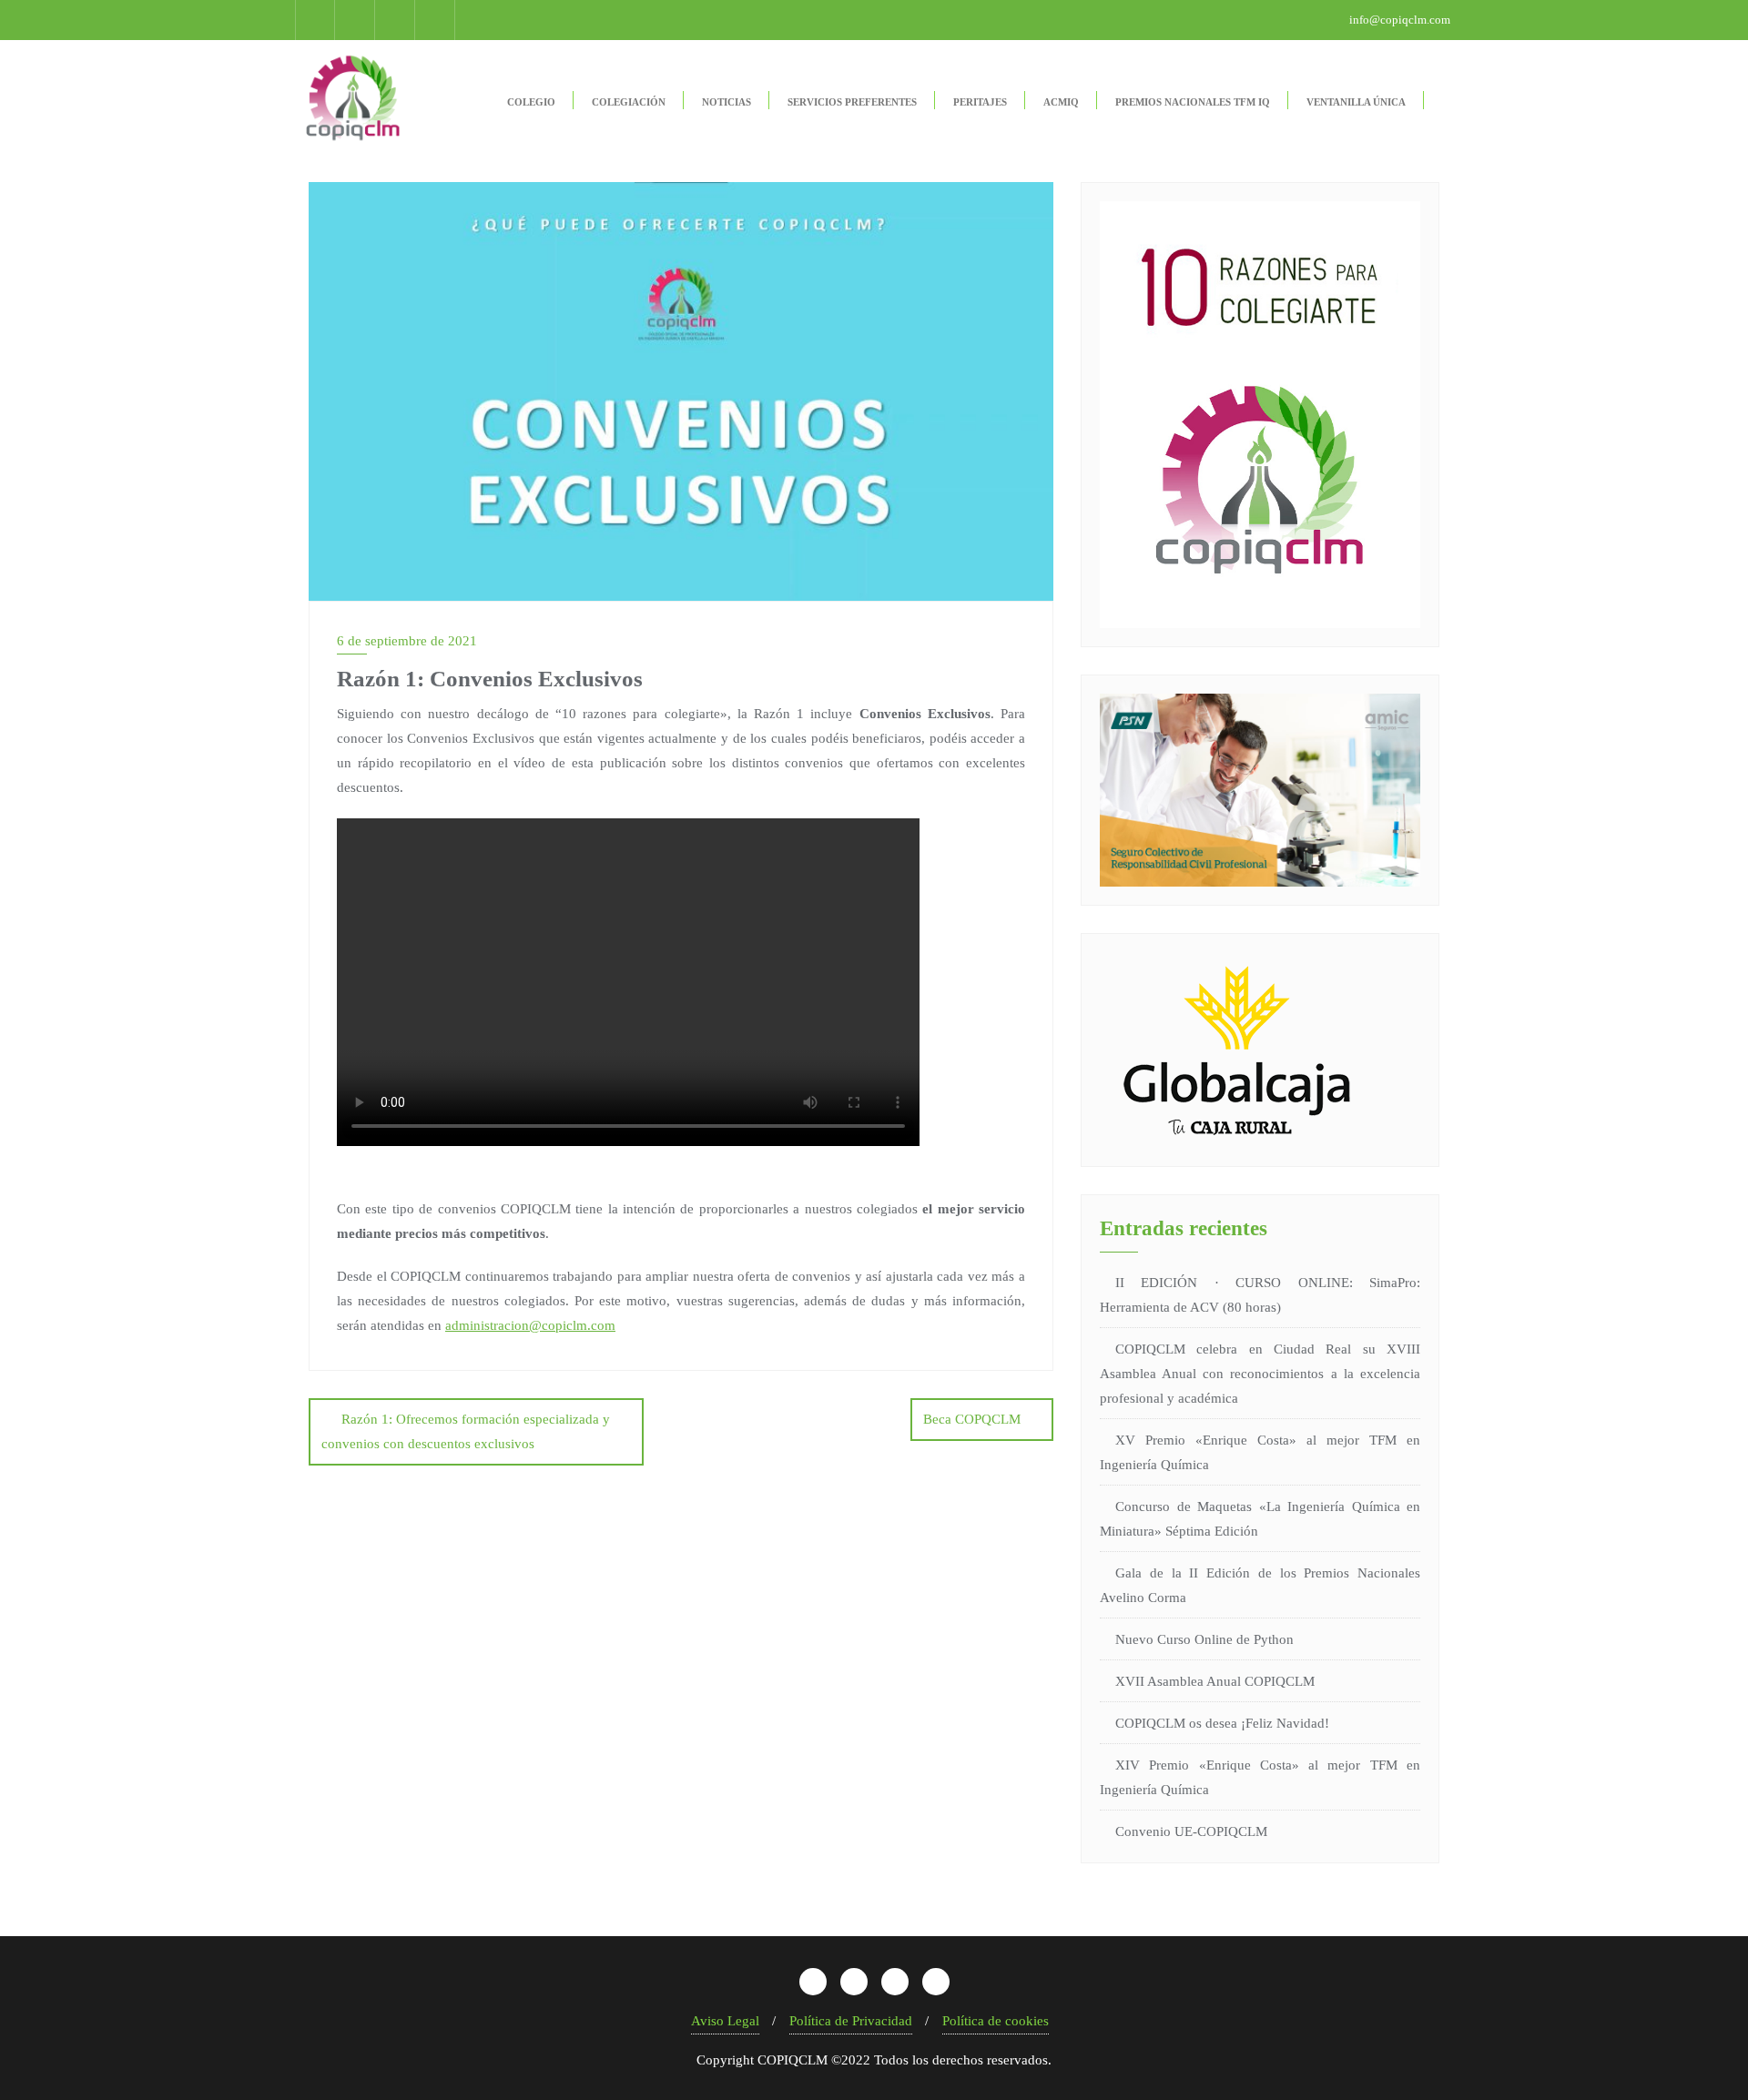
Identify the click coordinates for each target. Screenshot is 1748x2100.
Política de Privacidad (851, 2021)
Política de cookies (996, 2021)
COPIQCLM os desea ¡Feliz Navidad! (1222, 1723)
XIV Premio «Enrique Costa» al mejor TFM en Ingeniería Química (1260, 1777)
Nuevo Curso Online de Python (1204, 1639)
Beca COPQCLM (972, 1419)
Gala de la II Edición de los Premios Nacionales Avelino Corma (1260, 1585)
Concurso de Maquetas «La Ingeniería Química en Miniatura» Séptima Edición (1260, 1519)
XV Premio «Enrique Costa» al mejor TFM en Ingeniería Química (1260, 1452)
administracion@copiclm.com (530, 1325)
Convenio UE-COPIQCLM (1191, 1831)
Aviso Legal (725, 2021)
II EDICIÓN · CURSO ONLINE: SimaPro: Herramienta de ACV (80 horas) (1260, 1295)
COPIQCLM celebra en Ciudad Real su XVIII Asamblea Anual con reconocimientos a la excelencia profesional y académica (1260, 1374)
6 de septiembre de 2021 (407, 641)
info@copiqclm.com (1398, 20)
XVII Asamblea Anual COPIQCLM (1215, 1681)
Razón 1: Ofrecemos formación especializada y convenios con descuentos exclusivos (466, 1431)
